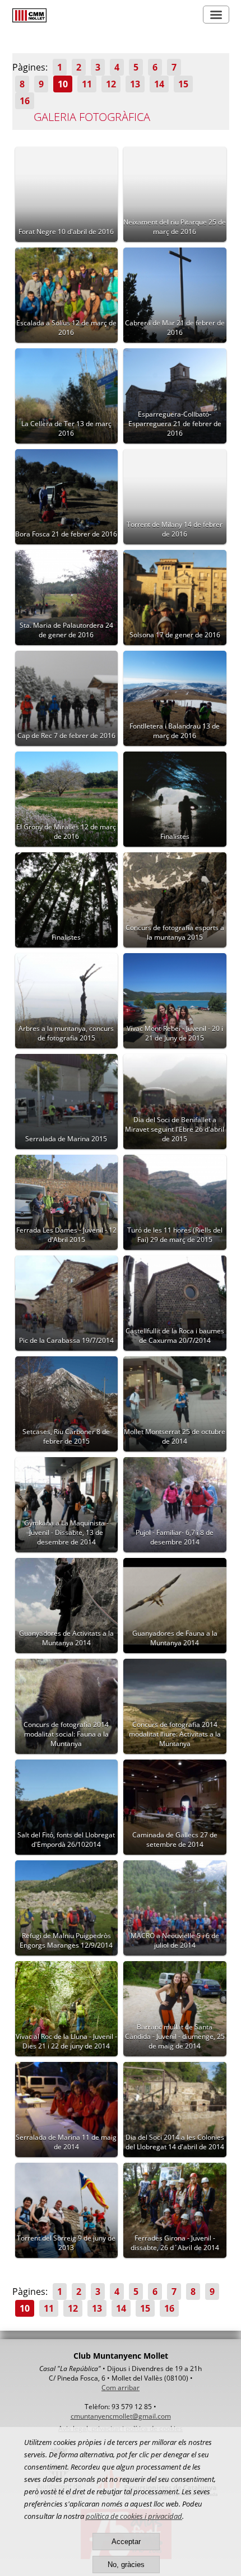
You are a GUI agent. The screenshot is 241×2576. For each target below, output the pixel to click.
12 (111, 84)
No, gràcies (126, 2565)
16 (25, 101)
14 (159, 84)
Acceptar (126, 2542)
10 (63, 84)
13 (135, 84)
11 (87, 84)
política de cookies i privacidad (134, 2516)
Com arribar (121, 2388)
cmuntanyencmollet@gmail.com (121, 2416)
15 (183, 84)
